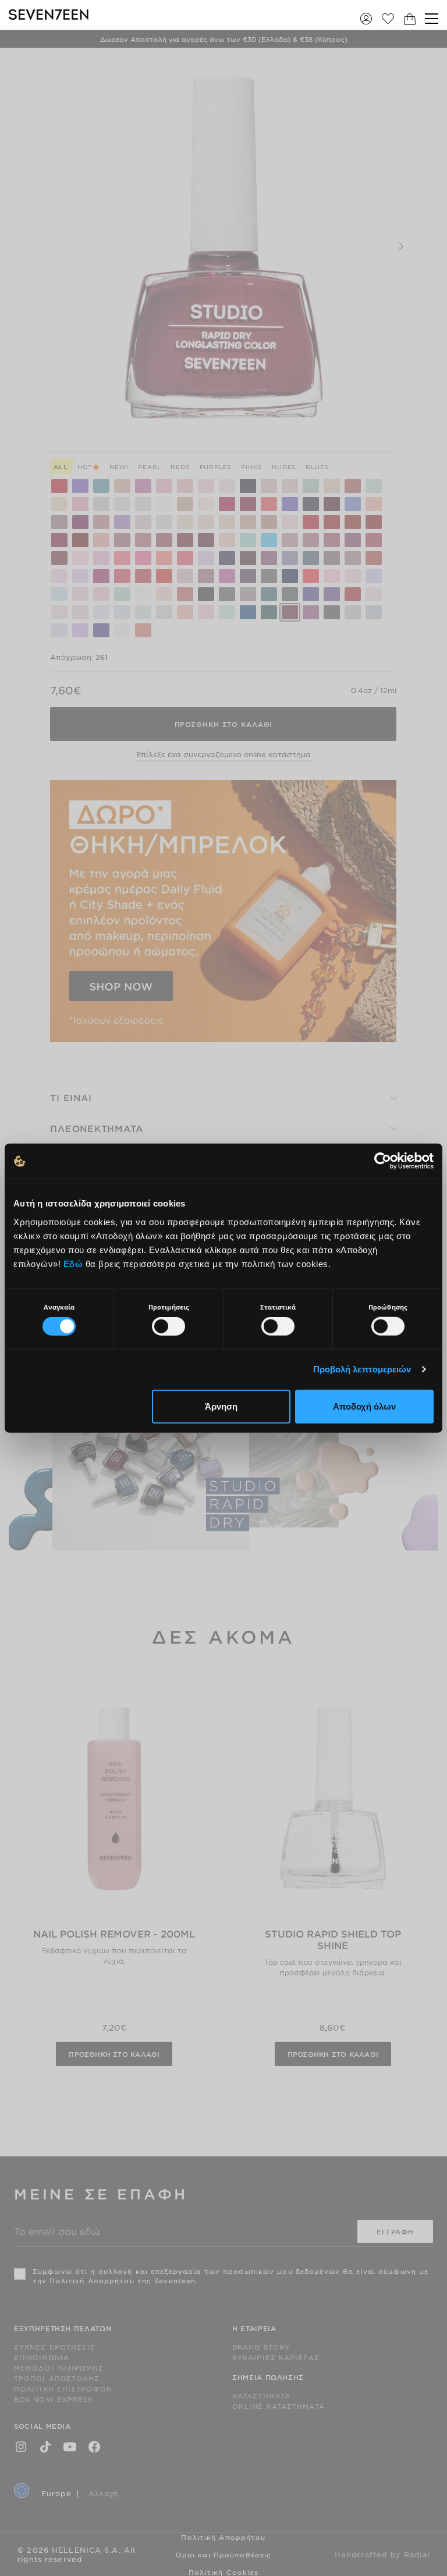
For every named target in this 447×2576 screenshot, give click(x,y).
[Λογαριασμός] (366, 18)
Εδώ (73, 1263)
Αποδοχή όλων (364, 1406)
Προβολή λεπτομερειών (362, 1369)
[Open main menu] (432, 19)
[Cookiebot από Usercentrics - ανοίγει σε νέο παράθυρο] (383, 1161)
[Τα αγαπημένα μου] (388, 18)
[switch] (168, 1326)
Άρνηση (221, 1406)
